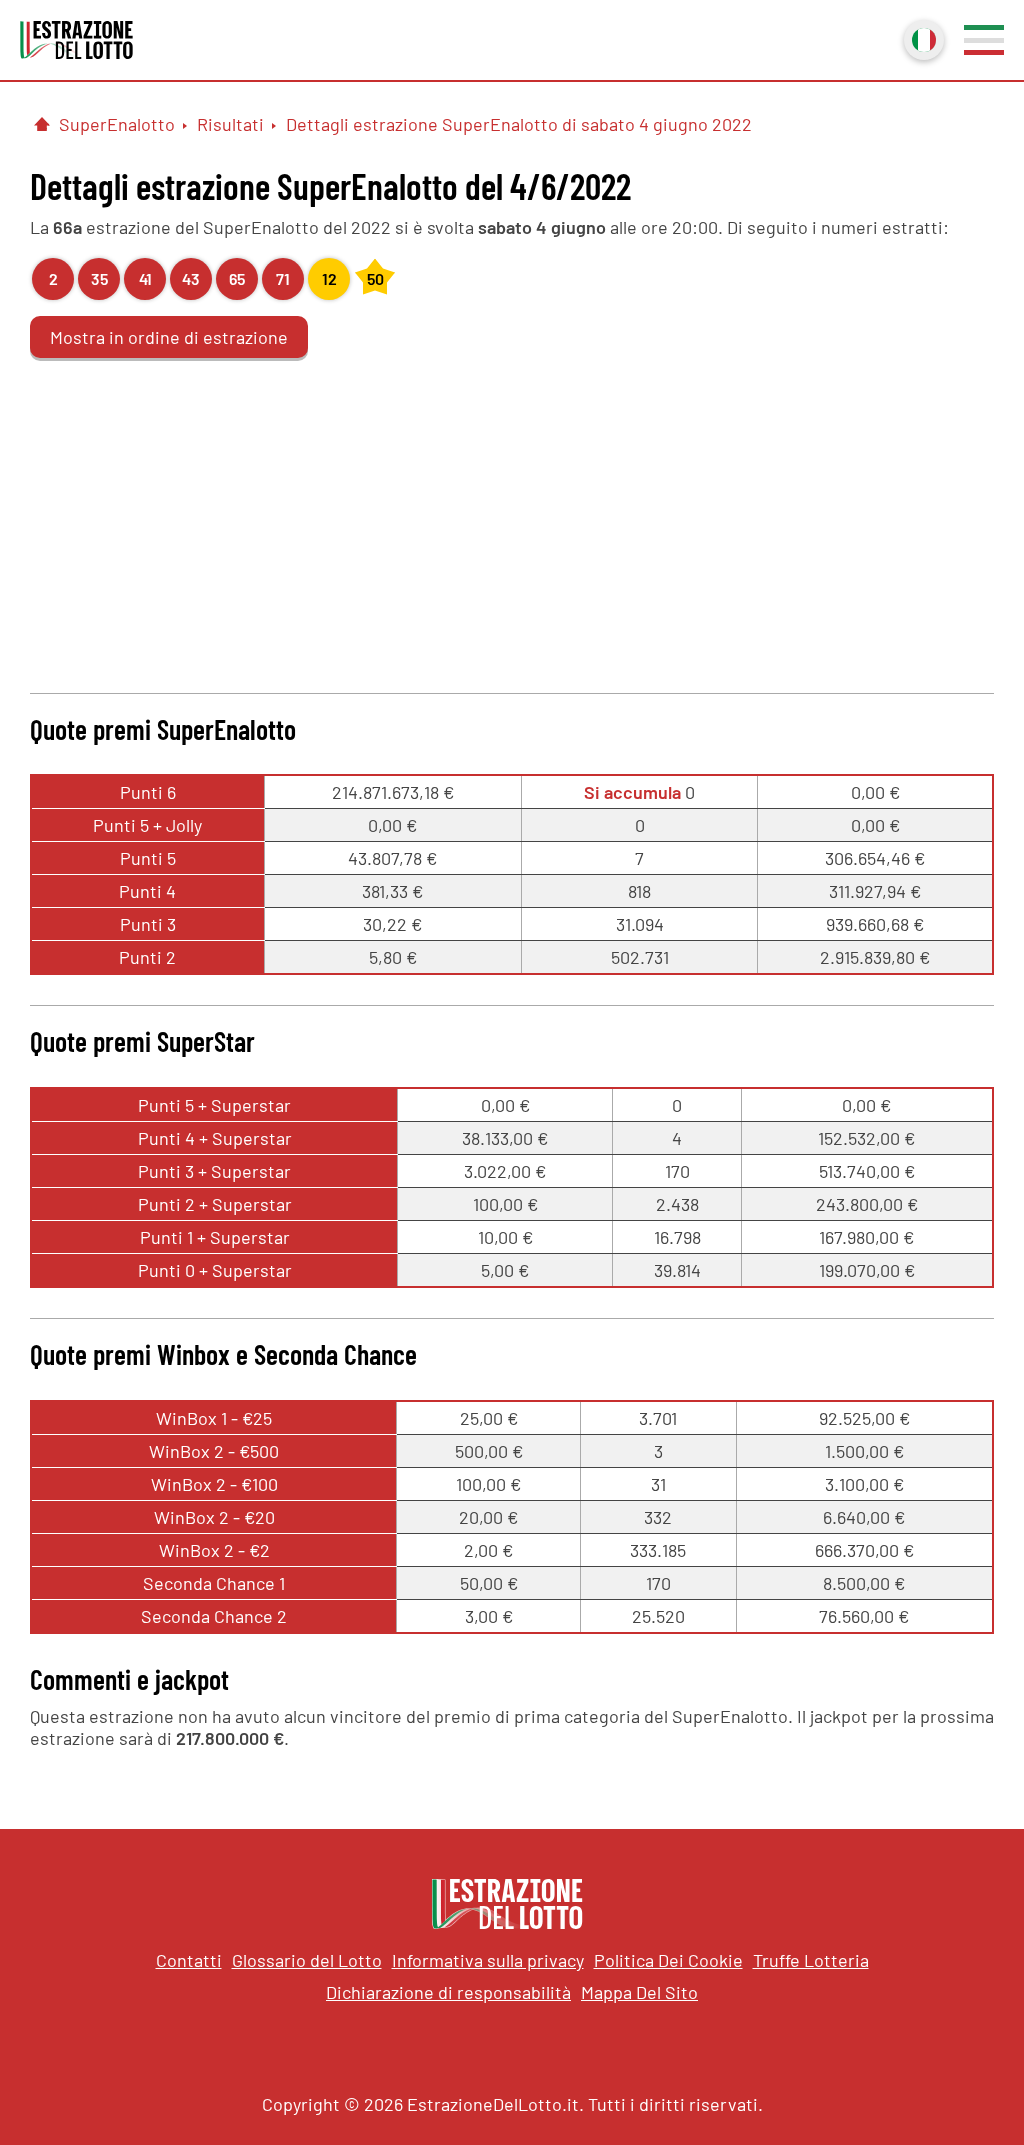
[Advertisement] (512, 523)
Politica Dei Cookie (668, 1960)
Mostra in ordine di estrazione (169, 337)
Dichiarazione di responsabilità (448, 1992)
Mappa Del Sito (639, 1992)
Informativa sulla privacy (488, 1960)
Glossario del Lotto (307, 1960)
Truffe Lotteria (811, 1960)
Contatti (189, 1960)
